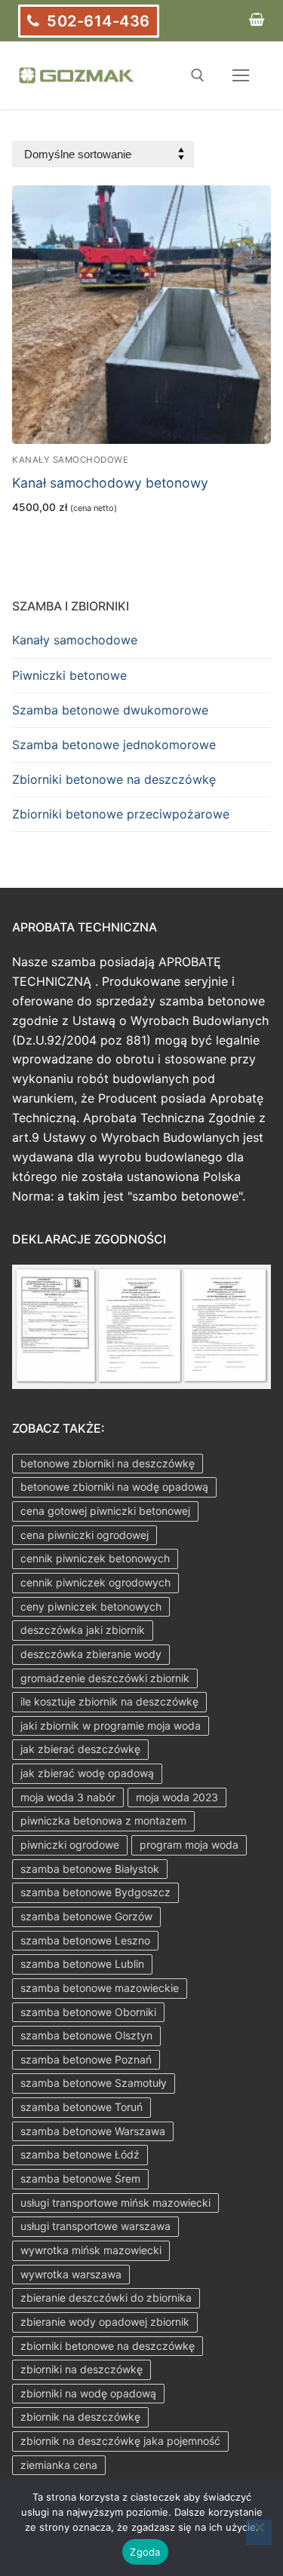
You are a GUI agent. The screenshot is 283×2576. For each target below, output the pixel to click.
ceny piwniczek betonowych (91, 1606)
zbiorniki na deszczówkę (82, 2369)
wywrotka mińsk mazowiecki (91, 2250)
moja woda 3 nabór (68, 1797)
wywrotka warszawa (71, 2274)
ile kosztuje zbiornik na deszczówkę (109, 1701)
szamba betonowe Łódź (80, 2154)
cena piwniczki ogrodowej (85, 1535)
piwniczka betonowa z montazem (103, 1820)
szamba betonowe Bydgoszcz (95, 1892)
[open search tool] (198, 75)
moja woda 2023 (177, 1797)
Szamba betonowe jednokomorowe (114, 745)
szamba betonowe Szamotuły (94, 2083)
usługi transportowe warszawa (95, 2226)
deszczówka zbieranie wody (91, 1654)
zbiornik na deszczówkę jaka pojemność (120, 2441)
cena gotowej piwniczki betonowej (105, 1511)
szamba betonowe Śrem (80, 2178)
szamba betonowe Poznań (86, 2059)
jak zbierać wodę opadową (87, 1773)
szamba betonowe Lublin (82, 1964)
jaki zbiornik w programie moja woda (111, 1725)
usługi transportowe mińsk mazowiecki (115, 2203)
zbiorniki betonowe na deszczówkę (108, 2346)
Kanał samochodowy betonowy (110, 483)
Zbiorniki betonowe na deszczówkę (114, 779)
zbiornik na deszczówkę (80, 2417)
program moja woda (189, 1845)
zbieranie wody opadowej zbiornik (105, 2322)
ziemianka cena (59, 2465)
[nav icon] (241, 75)
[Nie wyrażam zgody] (259, 2532)
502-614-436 (97, 21)
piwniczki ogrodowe (70, 1845)
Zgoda (145, 2552)
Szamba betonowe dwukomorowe (110, 710)
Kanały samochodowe (70, 460)
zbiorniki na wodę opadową (88, 2393)
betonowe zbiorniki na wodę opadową (114, 1487)
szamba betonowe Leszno (85, 1940)
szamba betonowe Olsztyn (86, 2035)
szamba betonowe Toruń (82, 2107)
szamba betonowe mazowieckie (100, 1988)
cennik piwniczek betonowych (95, 1558)
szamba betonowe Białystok (90, 1869)
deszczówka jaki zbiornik (83, 1630)
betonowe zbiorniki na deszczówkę (108, 1463)
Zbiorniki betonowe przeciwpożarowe (121, 814)
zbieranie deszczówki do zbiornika (106, 2298)
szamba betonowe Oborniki (88, 2012)
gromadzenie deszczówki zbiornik (105, 1678)
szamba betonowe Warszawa (93, 2131)
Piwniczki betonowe (69, 675)
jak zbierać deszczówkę (80, 1749)
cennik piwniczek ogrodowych (95, 1582)
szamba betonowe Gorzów (86, 1916)
